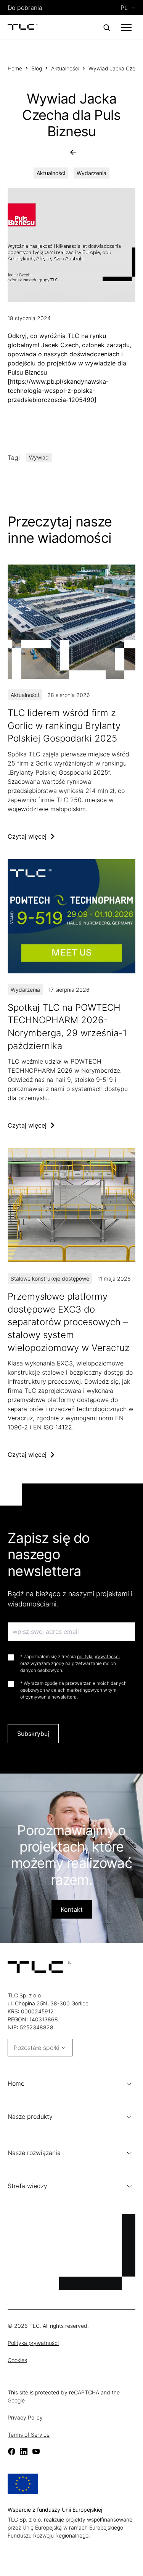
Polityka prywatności (33, 2343)
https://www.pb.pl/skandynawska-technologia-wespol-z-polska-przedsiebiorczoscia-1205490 (58, 391)
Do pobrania (25, 8)
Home (15, 68)
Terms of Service (29, 2435)
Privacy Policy (25, 2417)
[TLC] (23, 27)
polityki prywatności (98, 1656)
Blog (37, 68)
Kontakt (72, 1909)
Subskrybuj (33, 1734)
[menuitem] (128, 8)
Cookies (17, 2360)
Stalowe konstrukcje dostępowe (50, 1278)
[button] (71, 2084)
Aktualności (65, 68)
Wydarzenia (92, 173)
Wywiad (39, 457)
